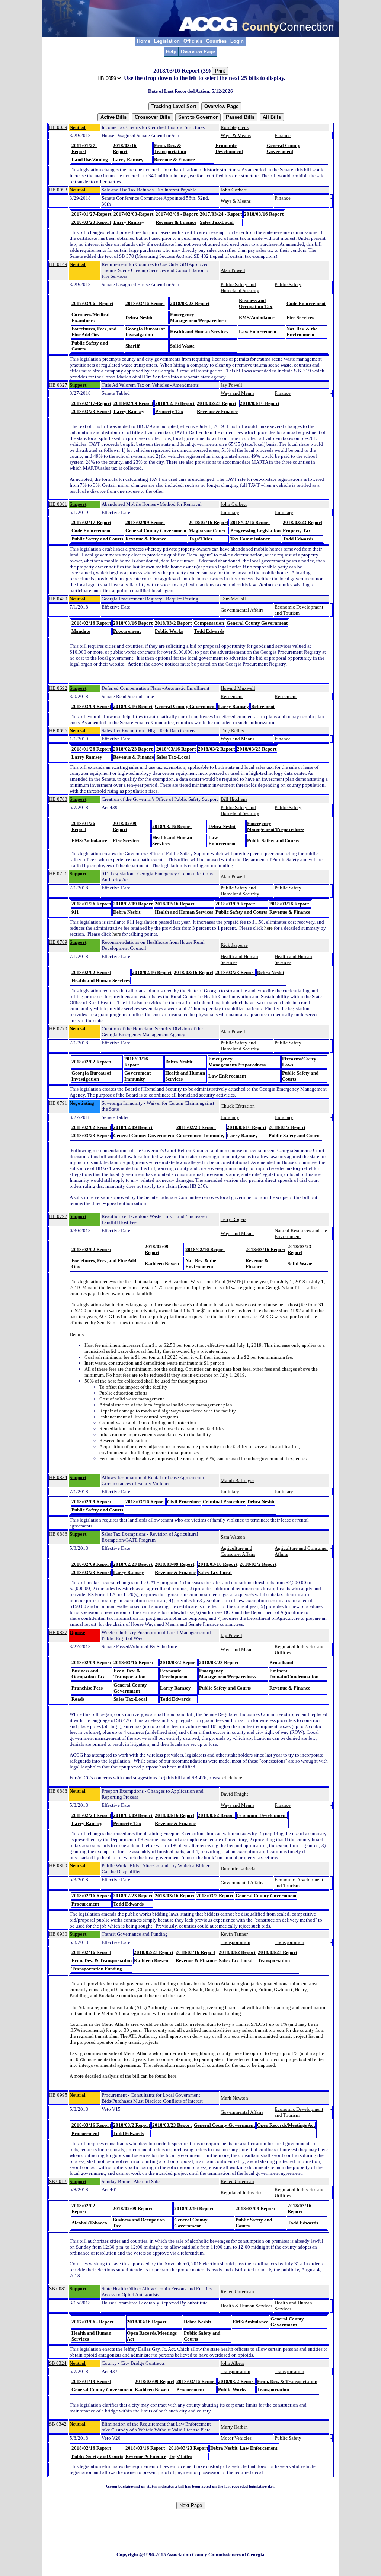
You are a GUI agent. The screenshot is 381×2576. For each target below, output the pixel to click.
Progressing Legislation (255, 531)
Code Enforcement (306, 303)
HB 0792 (58, 1216)
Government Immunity (137, 1076)
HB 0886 (58, 1534)
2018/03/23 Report (91, 222)
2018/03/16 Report (125, 148)
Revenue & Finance (175, 160)
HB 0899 (58, 1866)
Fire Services (300, 318)
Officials (193, 41)
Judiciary (230, 512)
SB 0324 (58, 2363)
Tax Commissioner (250, 539)
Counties (216, 41)
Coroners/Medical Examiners (91, 318)
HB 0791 (58, 1103)
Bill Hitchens (234, 799)
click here (232, 1778)
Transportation (236, 1942)
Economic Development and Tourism (299, 610)
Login (237, 41)
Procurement (127, 631)
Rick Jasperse (234, 945)
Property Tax (169, 411)
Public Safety (288, 284)
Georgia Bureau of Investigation (145, 332)
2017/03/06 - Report (177, 214)
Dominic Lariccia (238, 1868)
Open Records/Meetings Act (286, 2125)
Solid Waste (182, 346)
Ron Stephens (235, 127)
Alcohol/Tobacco (89, 2223)
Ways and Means (238, 393)
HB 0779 (58, 1029)
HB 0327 (58, 385)
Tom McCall (233, 599)
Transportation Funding (97, 1969)
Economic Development (229, 148)
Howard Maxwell (238, 688)
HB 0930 (58, 1934)
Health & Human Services (246, 2306)
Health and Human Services (199, 332)
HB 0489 (58, 599)
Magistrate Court (207, 531)
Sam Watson (233, 1537)
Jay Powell (231, 385)
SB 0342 (58, 2424)
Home (144, 41)
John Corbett (234, 190)
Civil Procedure (184, 1502)
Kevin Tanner (234, 1934)
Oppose (77, 1632)
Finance (283, 135)
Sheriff (132, 346)
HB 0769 (58, 942)
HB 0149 (58, 264)
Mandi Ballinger (237, 1480)
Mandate (81, 631)
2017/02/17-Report (91, 403)
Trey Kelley (233, 731)
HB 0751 (58, 874)
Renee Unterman (237, 2181)
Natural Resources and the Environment (301, 1233)
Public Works (169, 631)
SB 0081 (58, 2289)
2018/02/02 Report (91, 972)
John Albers (232, 2363)
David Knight (234, 1794)
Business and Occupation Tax (256, 303)
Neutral (78, 127)
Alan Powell (233, 270)
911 (75, 912)
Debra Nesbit (139, 318)
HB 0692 (58, 688)
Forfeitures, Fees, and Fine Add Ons (94, 332)
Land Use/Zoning (90, 160)
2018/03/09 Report (91, 706)
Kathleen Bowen (162, 1264)
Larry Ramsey (128, 160)
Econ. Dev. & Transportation (170, 148)
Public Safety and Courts (97, 539)
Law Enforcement (258, 332)
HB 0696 (58, 731)
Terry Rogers (233, 1219)
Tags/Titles (200, 539)
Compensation (209, 623)
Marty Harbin (234, 2427)
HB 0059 (58, 127)
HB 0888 (58, 1791)
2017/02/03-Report (133, 214)
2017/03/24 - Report (221, 214)
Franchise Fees (87, 1688)
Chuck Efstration (238, 1106)
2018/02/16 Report (175, 403)
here (268, 928)
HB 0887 (58, 1632)
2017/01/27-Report (84, 148)
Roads (78, 1699)
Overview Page (198, 52)
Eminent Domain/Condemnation (294, 1674)
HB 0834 (58, 1477)
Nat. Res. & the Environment (302, 332)
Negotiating (82, 1103)
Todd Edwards (298, 539)
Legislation (167, 41)
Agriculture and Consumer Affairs (238, 1551)
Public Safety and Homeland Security (240, 287)
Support (78, 385)
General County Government (284, 148)
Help (171, 52)
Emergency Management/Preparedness (199, 318)
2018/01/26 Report (91, 749)
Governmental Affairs (242, 610)
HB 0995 (58, 2095)
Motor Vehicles (236, 2438)
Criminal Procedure (224, 1502)
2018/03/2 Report (173, 623)
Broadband (281, 1663)
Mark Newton (234, 2098)
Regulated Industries (241, 2193)
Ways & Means (236, 135)
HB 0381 (58, 504)
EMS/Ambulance (257, 318)
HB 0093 (58, 190)
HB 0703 (58, 799)
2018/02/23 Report (217, 403)
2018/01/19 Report (91, 2381)
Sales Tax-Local (217, 222)
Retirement (232, 696)
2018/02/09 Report (133, 403)
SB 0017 (58, 2181)
